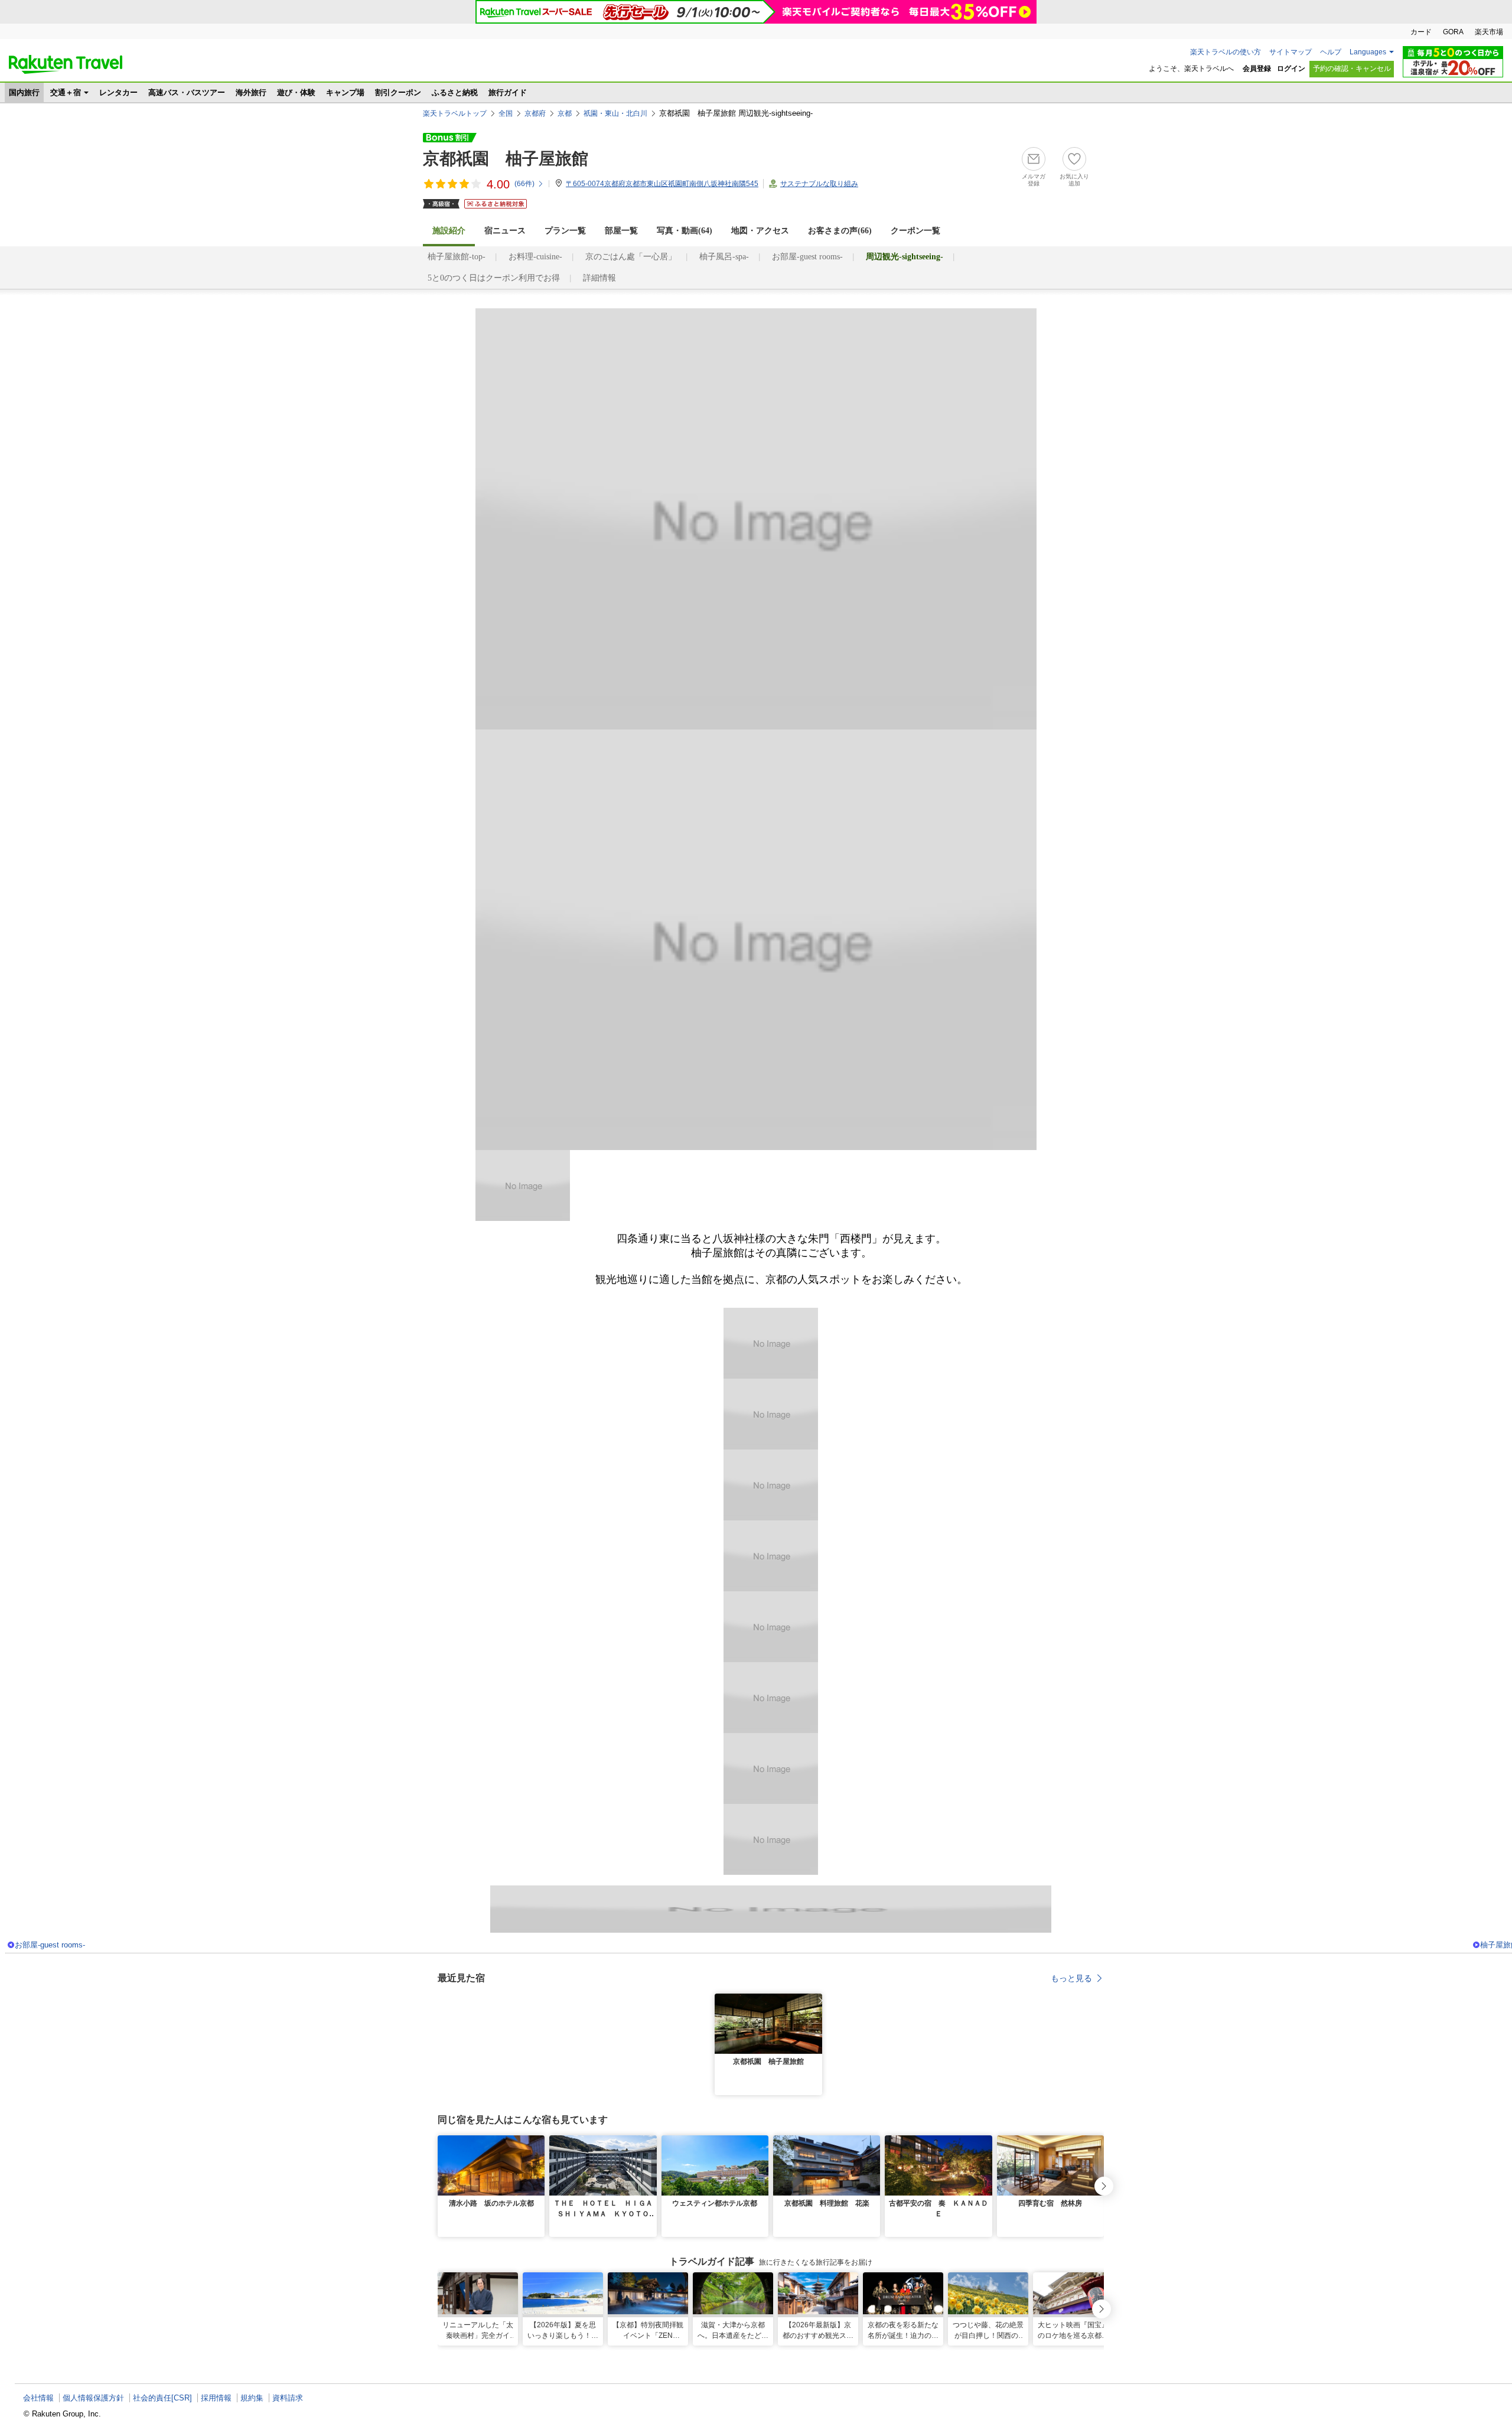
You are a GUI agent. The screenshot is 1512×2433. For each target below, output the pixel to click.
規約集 (252, 2398)
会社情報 (38, 2398)
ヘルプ (1331, 52)
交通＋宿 (66, 92)
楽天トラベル (66, 64)
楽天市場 (1489, 32)
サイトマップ (1291, 52)
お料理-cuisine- (535, 257)
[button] (815, 2001)
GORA (1453, 32)
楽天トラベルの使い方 (1226, 52)
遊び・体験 (296, 92)
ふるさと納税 (455, 92)
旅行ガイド (508, 92)
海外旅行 (251, 92)
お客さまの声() (840, 231)
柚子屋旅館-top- (457, 257)
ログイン (1291, 69)
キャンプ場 (345, 92)
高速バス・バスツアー (187, 92)
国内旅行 (24, 92)
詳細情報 (599, 278)
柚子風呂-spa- (724, 257)
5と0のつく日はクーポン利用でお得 (494, 278)
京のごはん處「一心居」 (631, 257)
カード (1421, 32)
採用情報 (216, 2398)
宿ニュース (505, 231)
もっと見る (1071, 1978)
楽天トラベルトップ (455, 113)
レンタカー (118, 92)
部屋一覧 (621, 231)
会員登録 (1257, 69)
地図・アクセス (760, 231)
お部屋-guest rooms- (807, 257)
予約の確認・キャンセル (1352, 69)
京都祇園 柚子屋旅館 (506, 159)
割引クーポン (398, 92)
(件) (524, 184)
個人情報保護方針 (93, 2398)
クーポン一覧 (915, 231)
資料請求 (288, 2398)
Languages (1368, 52)
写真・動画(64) (685, 231)
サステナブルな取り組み (819, 184)
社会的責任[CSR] (162, 2398)
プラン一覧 (565, 231)
